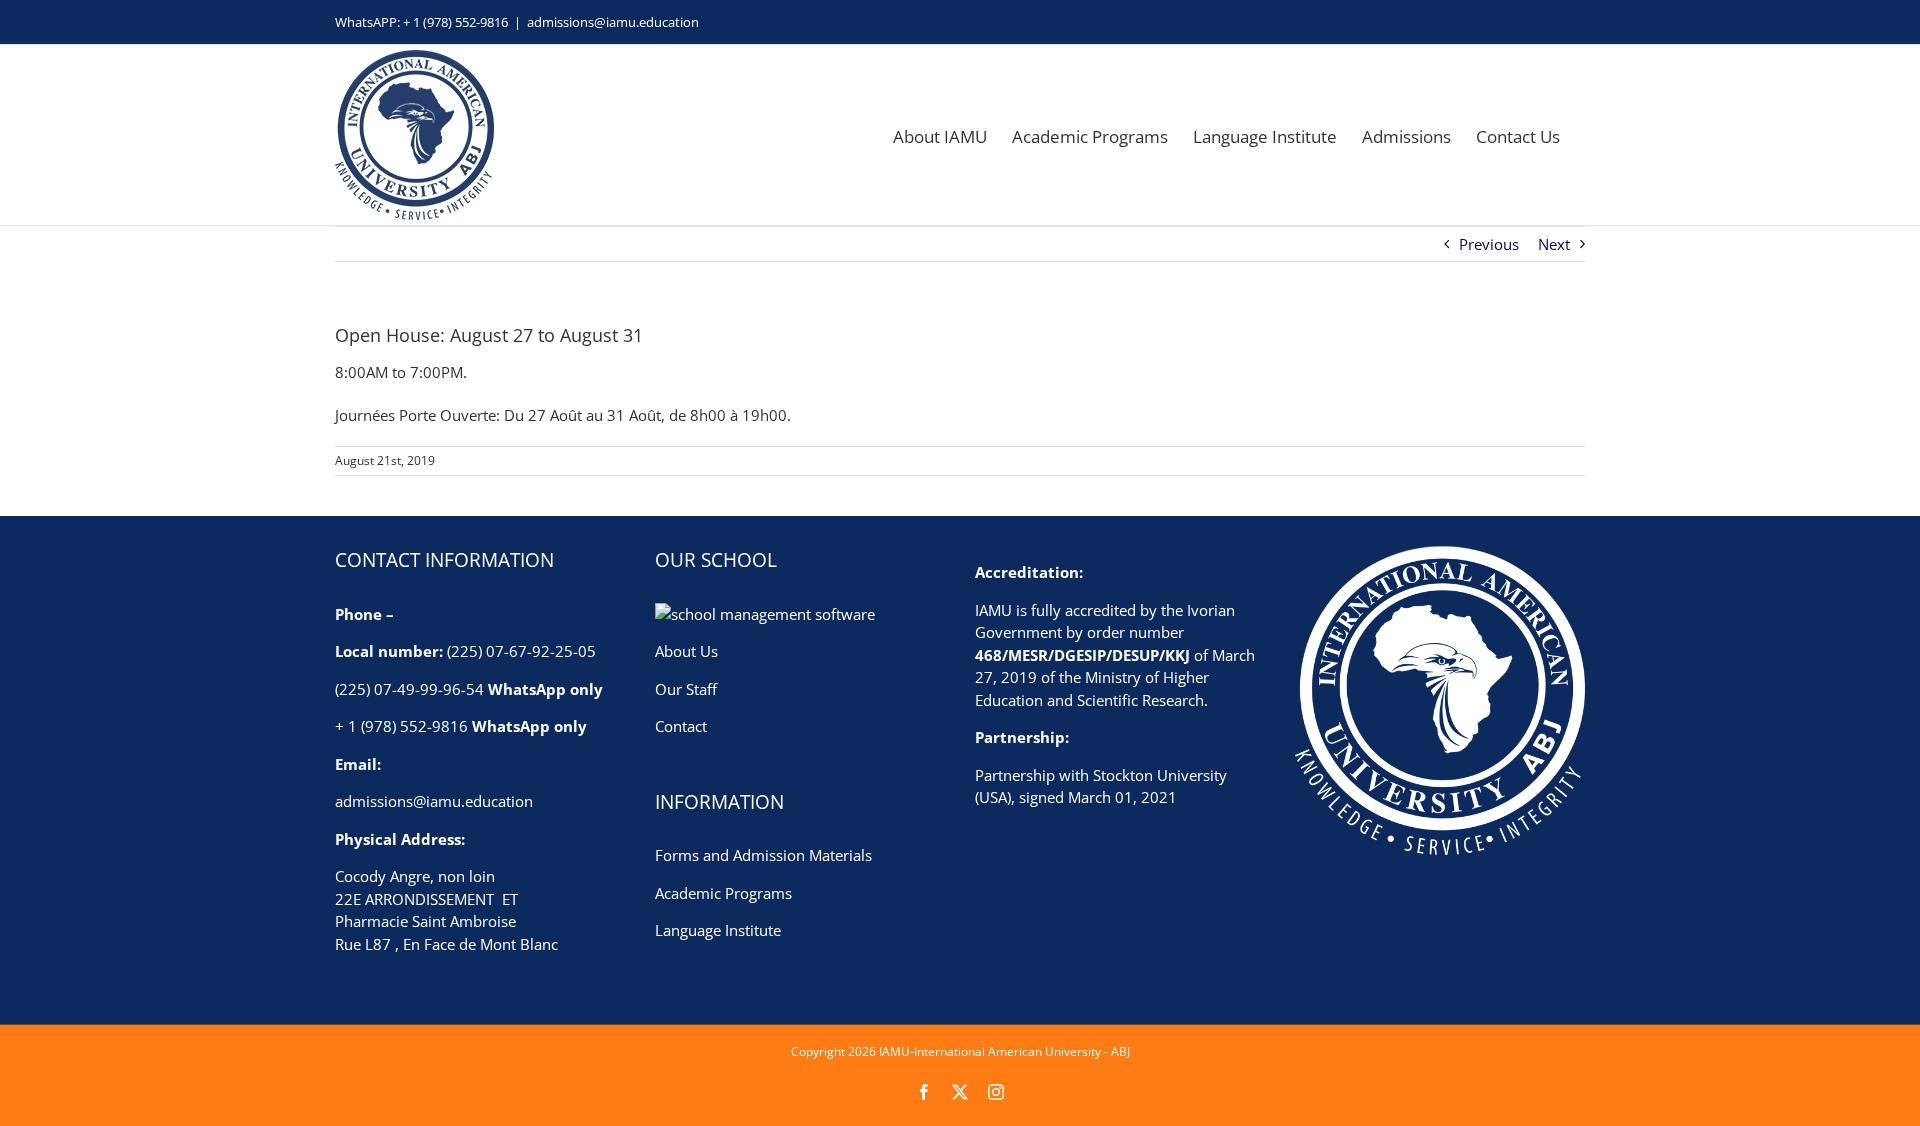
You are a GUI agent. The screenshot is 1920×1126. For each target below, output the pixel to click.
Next (1554, 244)
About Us (686, 651)
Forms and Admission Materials (763, 855)
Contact (681, 726)
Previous (1489, 244)
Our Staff (686, 689)
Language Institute (718, 930)
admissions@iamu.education (613, 22)
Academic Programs (723, 893)
